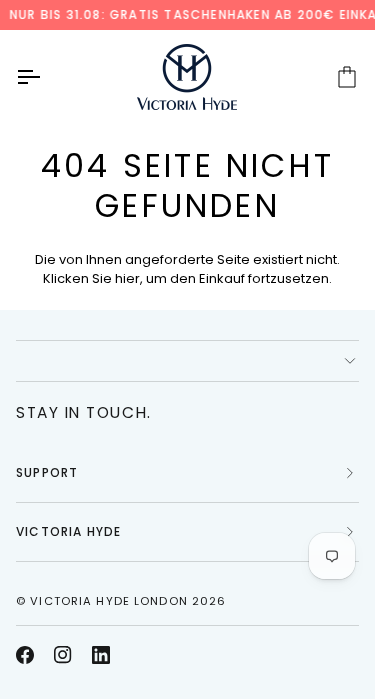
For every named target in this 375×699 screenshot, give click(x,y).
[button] (187, 361)
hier (127, 278)
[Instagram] (63, 655)
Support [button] (47, 472)
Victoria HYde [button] (69, 531)
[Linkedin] (101, 655)
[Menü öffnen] (46, 77)
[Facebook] (25, 655)
